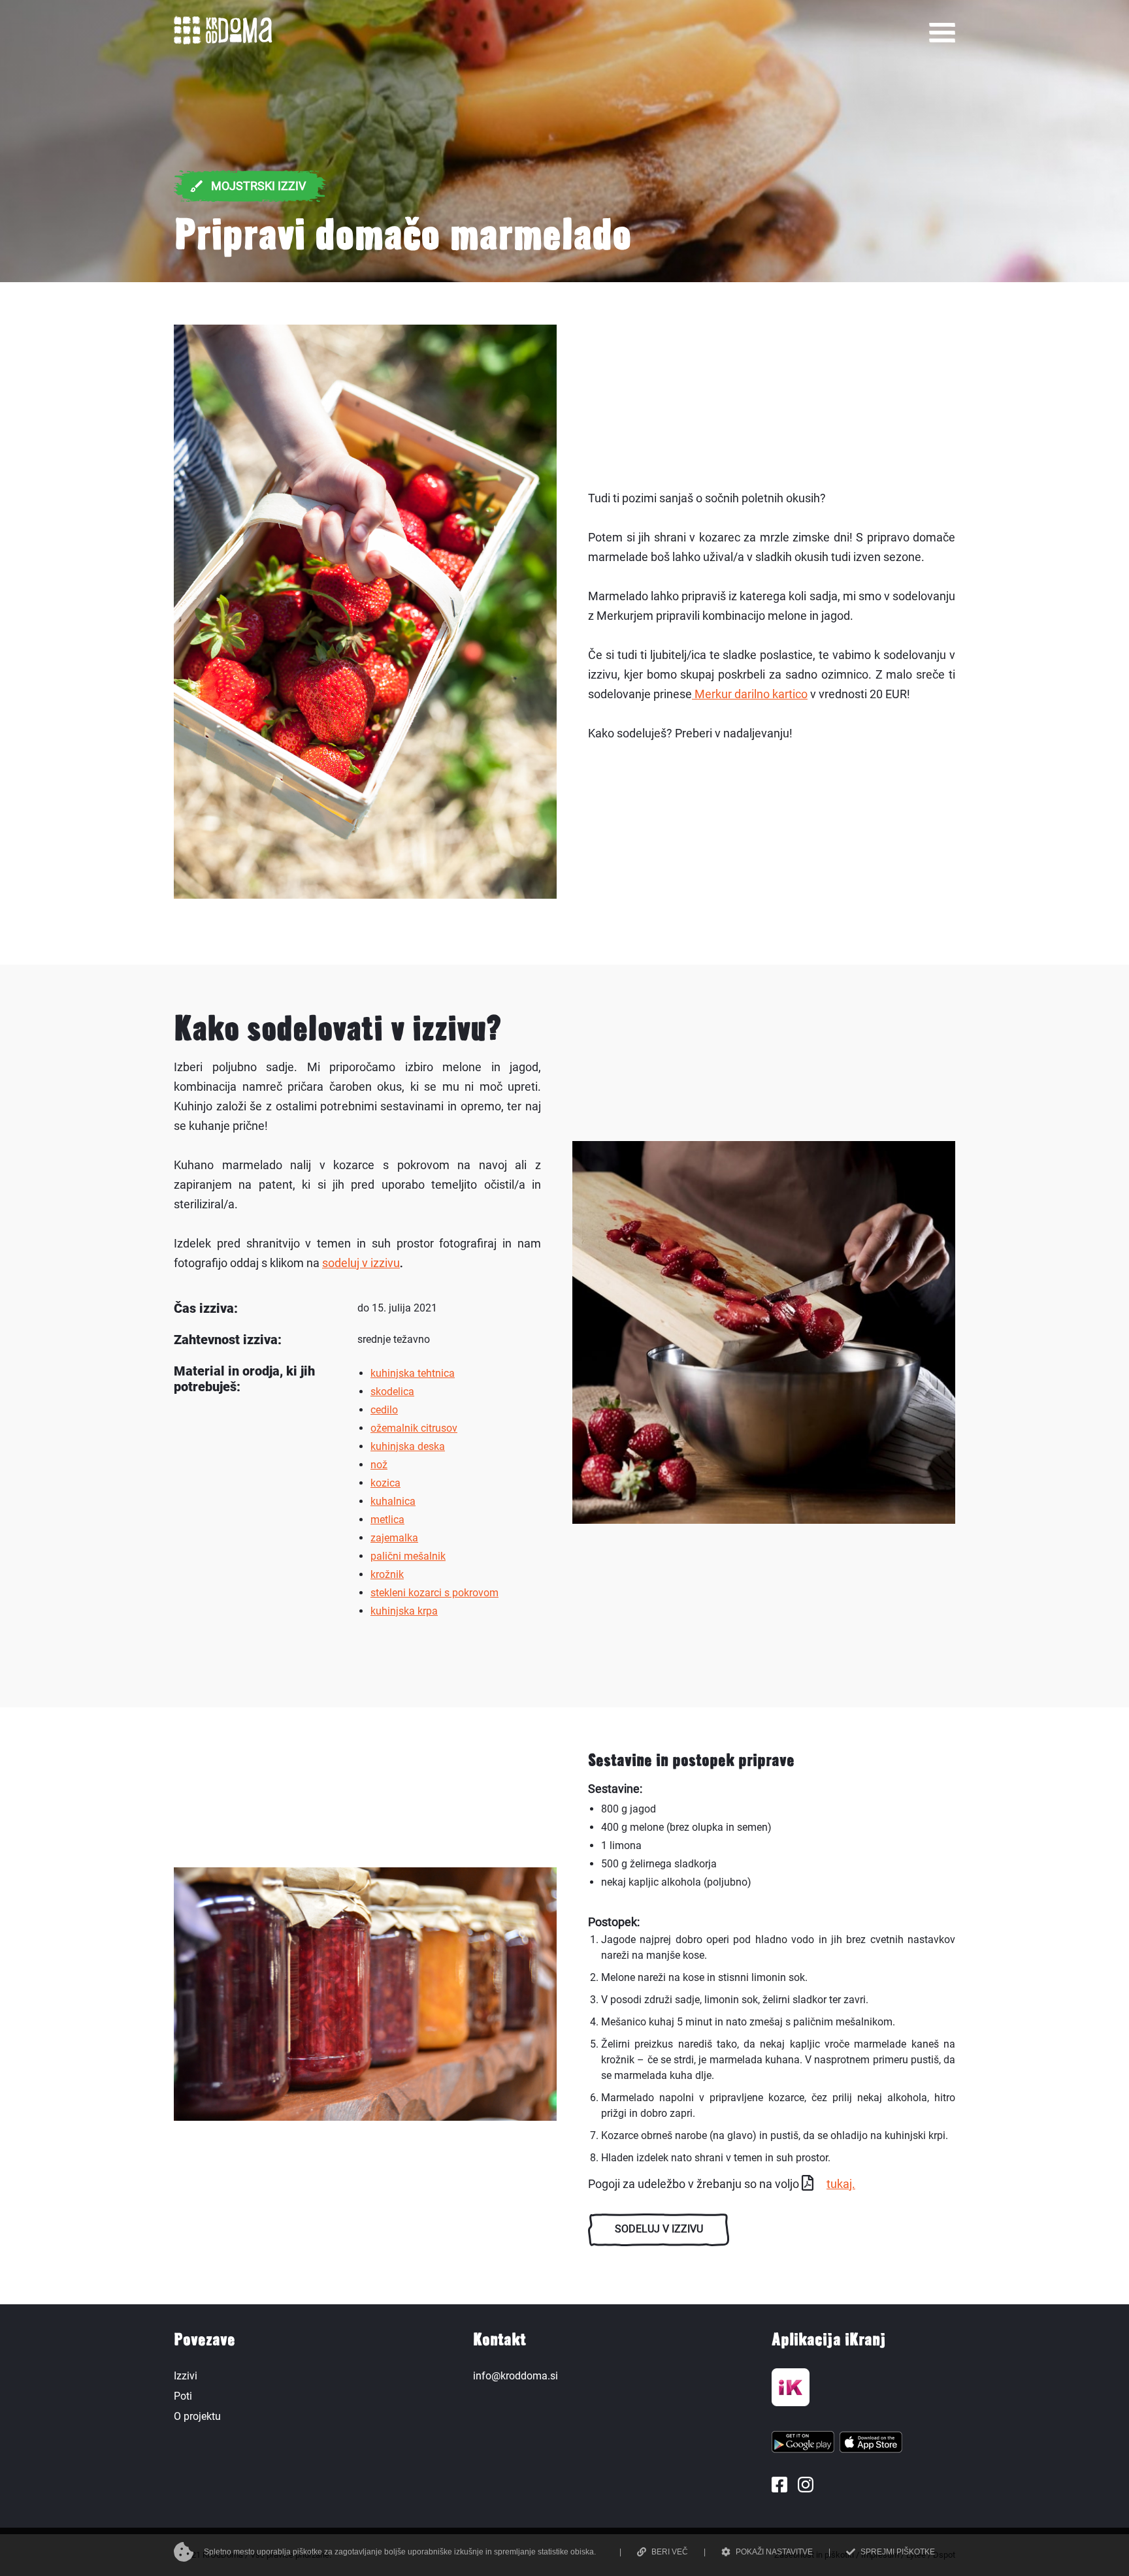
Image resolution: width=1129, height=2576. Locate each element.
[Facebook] (779, 2485)
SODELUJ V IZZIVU (659, 2229)
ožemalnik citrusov (414, 1428)
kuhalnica (393, 1501)
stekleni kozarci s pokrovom (434, 1593)
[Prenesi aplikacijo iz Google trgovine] (803, 2445)
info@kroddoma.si (515, 2376)
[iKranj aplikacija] (791, 2391)
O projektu (197, 2416)
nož (379, 1465)
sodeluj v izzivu (361, 1263)
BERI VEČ (670, 2552)
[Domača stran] (223, 41)
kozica (385, 1483)
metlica (387, 1520)
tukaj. (841, 2184)
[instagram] (806, 2485)
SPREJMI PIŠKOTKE (898, 2552)
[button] (942, 33)
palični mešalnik (408, 1556)
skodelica (392, 1392)
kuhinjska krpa (404, 1611)
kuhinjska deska (408, 1446)
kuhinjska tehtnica (413, 1373)
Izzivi (186, 2376)
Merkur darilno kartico (750, 694)
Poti (183, 2396)
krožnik (387, 1574)
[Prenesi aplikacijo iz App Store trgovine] (871, 2445)
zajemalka (394, 1538)
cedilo (384, 1410)
